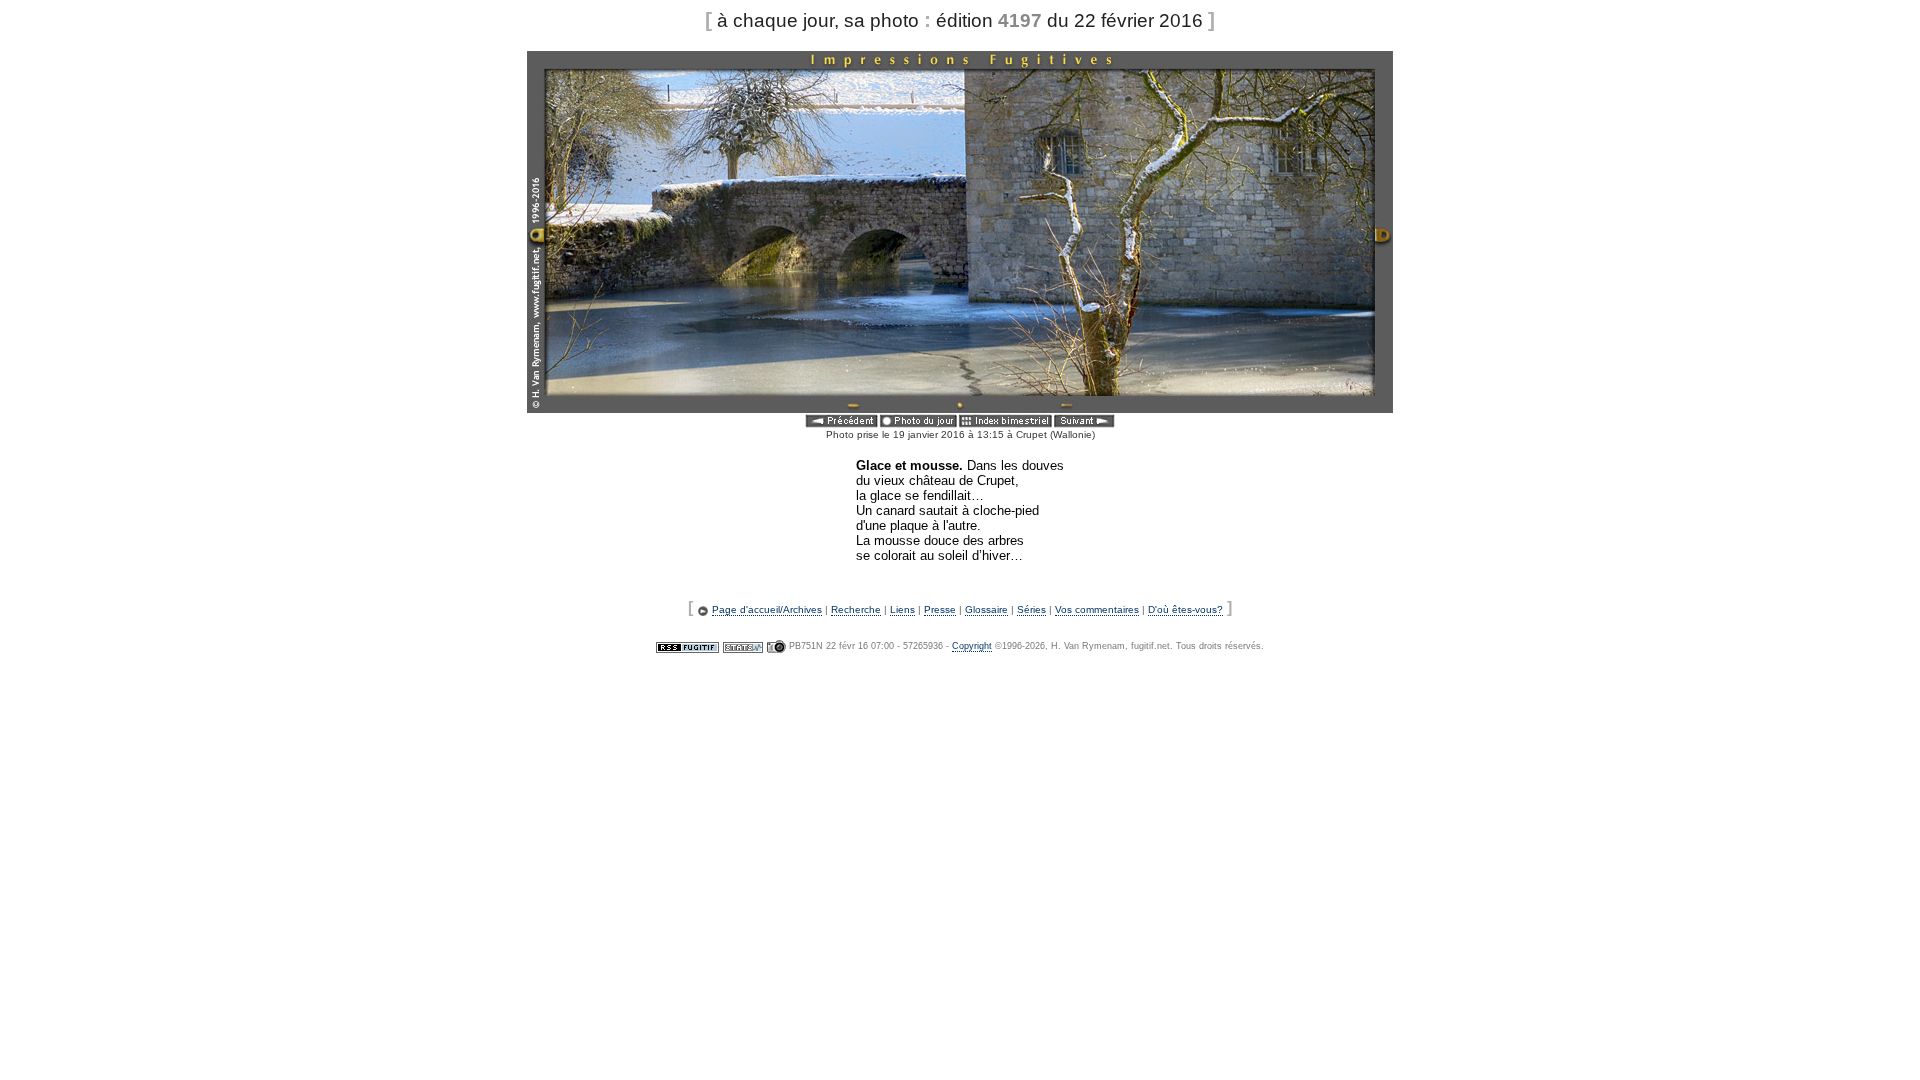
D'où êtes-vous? (1185, 609)
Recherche (856, 609)
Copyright (972, 646)
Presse (940, 609)
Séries (1031, 609)
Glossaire (986, 609)
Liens (902, 609)
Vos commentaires (1097, 609)
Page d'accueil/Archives (767, 609)
